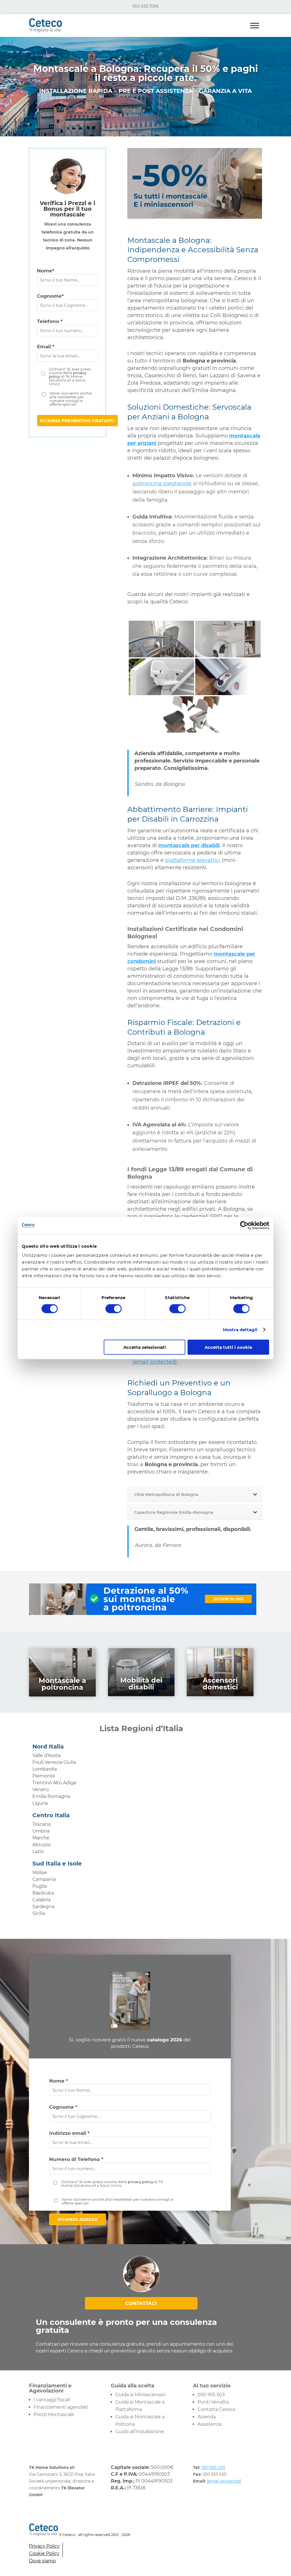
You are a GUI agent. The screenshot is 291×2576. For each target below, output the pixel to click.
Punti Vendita (213, 2402)
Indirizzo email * (69, 2133)
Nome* (46, 271)
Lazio (38, 1851)
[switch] (114, 1309)
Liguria (40, 1803)
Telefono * (50, 321)
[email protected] (155, 1362)
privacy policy (141, 2182)
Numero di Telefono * (76, 2159)
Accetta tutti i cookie (228, 1347)
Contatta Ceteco (217, 2409)
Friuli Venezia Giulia (54, 1762)
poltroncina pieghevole (162, 483)
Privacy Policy (44, 2546)
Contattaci (141, 2303)
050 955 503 (211, 2395)
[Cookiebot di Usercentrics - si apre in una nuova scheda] (244, 1226)
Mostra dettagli (240, 1330)
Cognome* (50, 296)
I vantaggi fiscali (52, 2400)
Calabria (41, 1900)
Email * (46, 347)
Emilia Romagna (51, 1796)
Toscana (41, 1824)
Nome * (59, 2081)
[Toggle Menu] (255, 25)
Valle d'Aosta (46, 1755)
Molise (40, 1872)
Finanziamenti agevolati (61, 2407)
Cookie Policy (44, 2553)
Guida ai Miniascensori (141, 2395)
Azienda (207, 2417)
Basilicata (43, 1893)
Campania (44, 1879)
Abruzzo (42, 1845)
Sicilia (39, 1913)
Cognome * (63, 2107)
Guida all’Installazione (140, 2432)
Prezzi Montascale (54, 2415)
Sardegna (43, 1907)
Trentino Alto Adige (54, 1783)
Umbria (41, 1831)
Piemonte (44, 1776)
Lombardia (45, 1769)
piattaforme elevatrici (193, 860)
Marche (41, 1838)
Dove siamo (42, 2561)
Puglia (40, 1886)
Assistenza (209, 2424)
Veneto (41, 1790)
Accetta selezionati (145, 1347)
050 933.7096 (146, 6)
